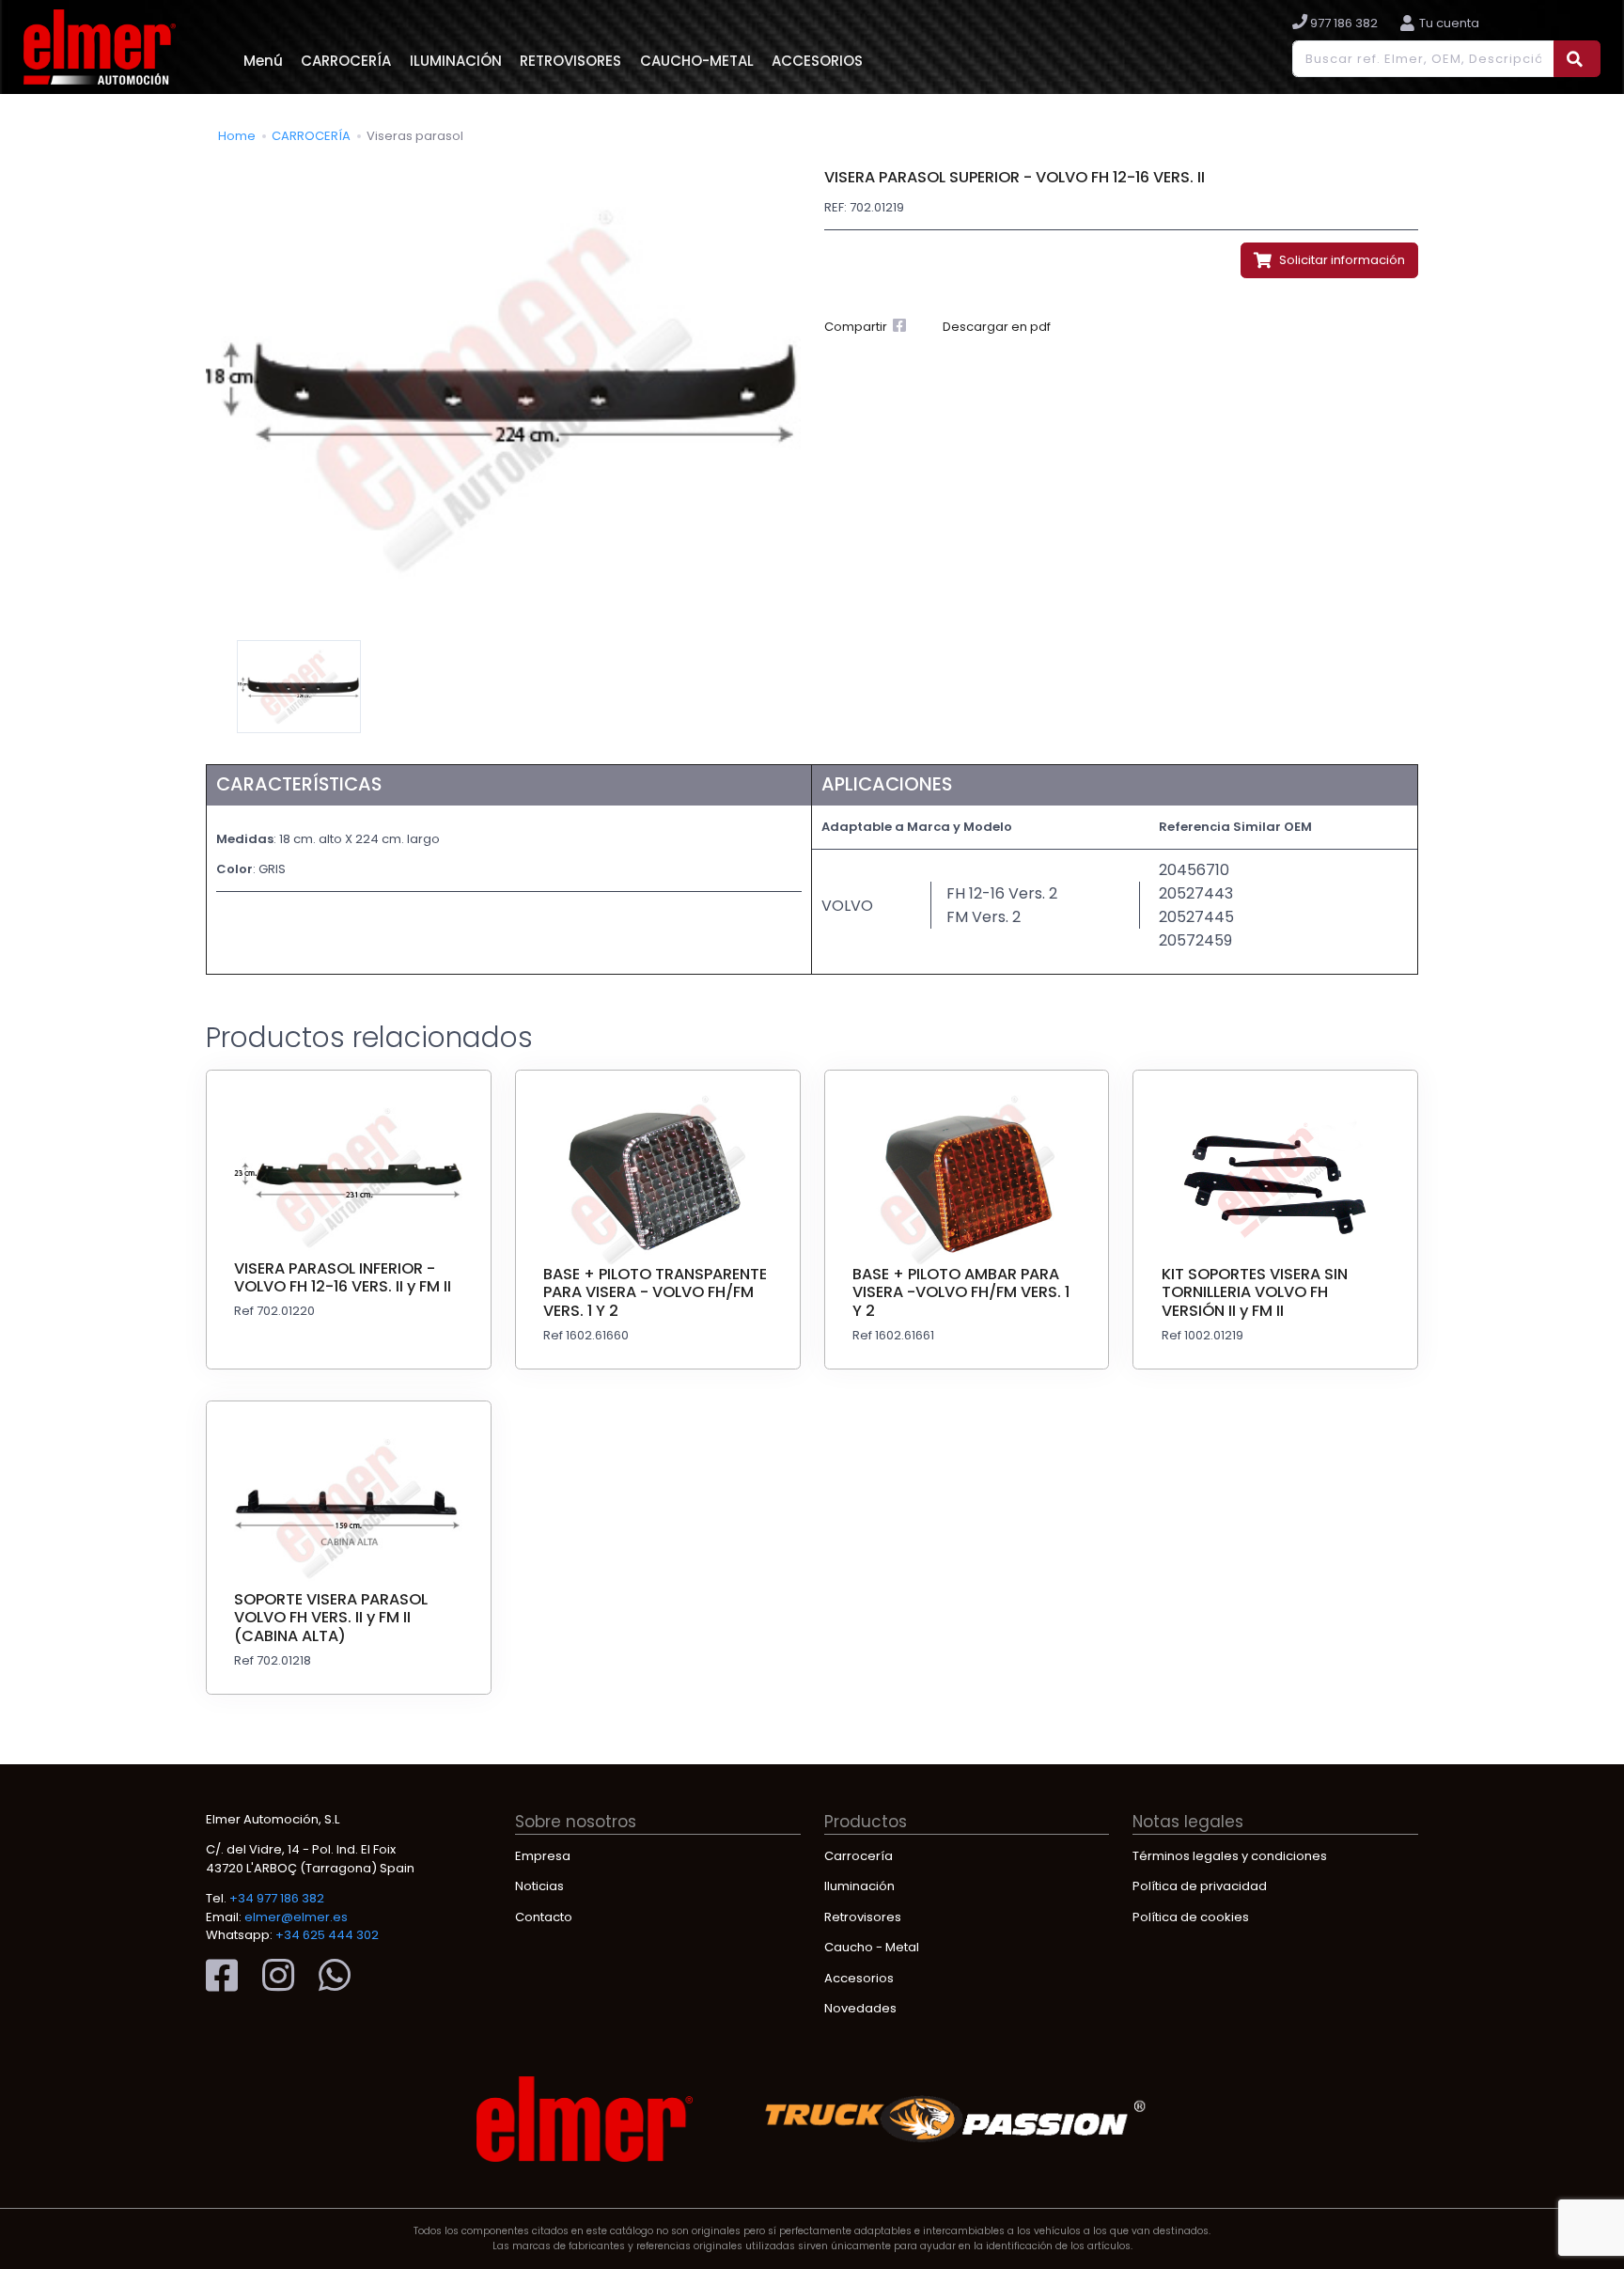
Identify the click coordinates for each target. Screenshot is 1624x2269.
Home (237, 136)
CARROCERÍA (311, 136)
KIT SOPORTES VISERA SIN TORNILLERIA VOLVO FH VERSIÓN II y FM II (1255, 1292)
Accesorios (859, 1978)
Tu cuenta (1449, 23)
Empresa (543, 1856)
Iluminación (859, 1886)
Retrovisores (863, 1917)
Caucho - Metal (872, 1947)
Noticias (539, 1886)
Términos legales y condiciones (1230, 1856)
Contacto (544, 1917)
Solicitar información (1341, 260)
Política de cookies (1191, 1917)
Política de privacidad (1200, 1886)
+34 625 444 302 (327, 1935)
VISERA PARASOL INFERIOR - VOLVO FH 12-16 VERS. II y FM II (343, 1278)
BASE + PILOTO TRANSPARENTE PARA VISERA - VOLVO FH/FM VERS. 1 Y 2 (655, 1292)
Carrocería (859, 1856)
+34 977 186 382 (277, 1898)
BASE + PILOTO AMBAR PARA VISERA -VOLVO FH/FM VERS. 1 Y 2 (961, 1292)
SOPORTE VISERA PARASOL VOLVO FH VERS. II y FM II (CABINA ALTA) (331, 1618)
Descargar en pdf (997, 327)
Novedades (860, 2008)
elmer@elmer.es (296, 1917)
